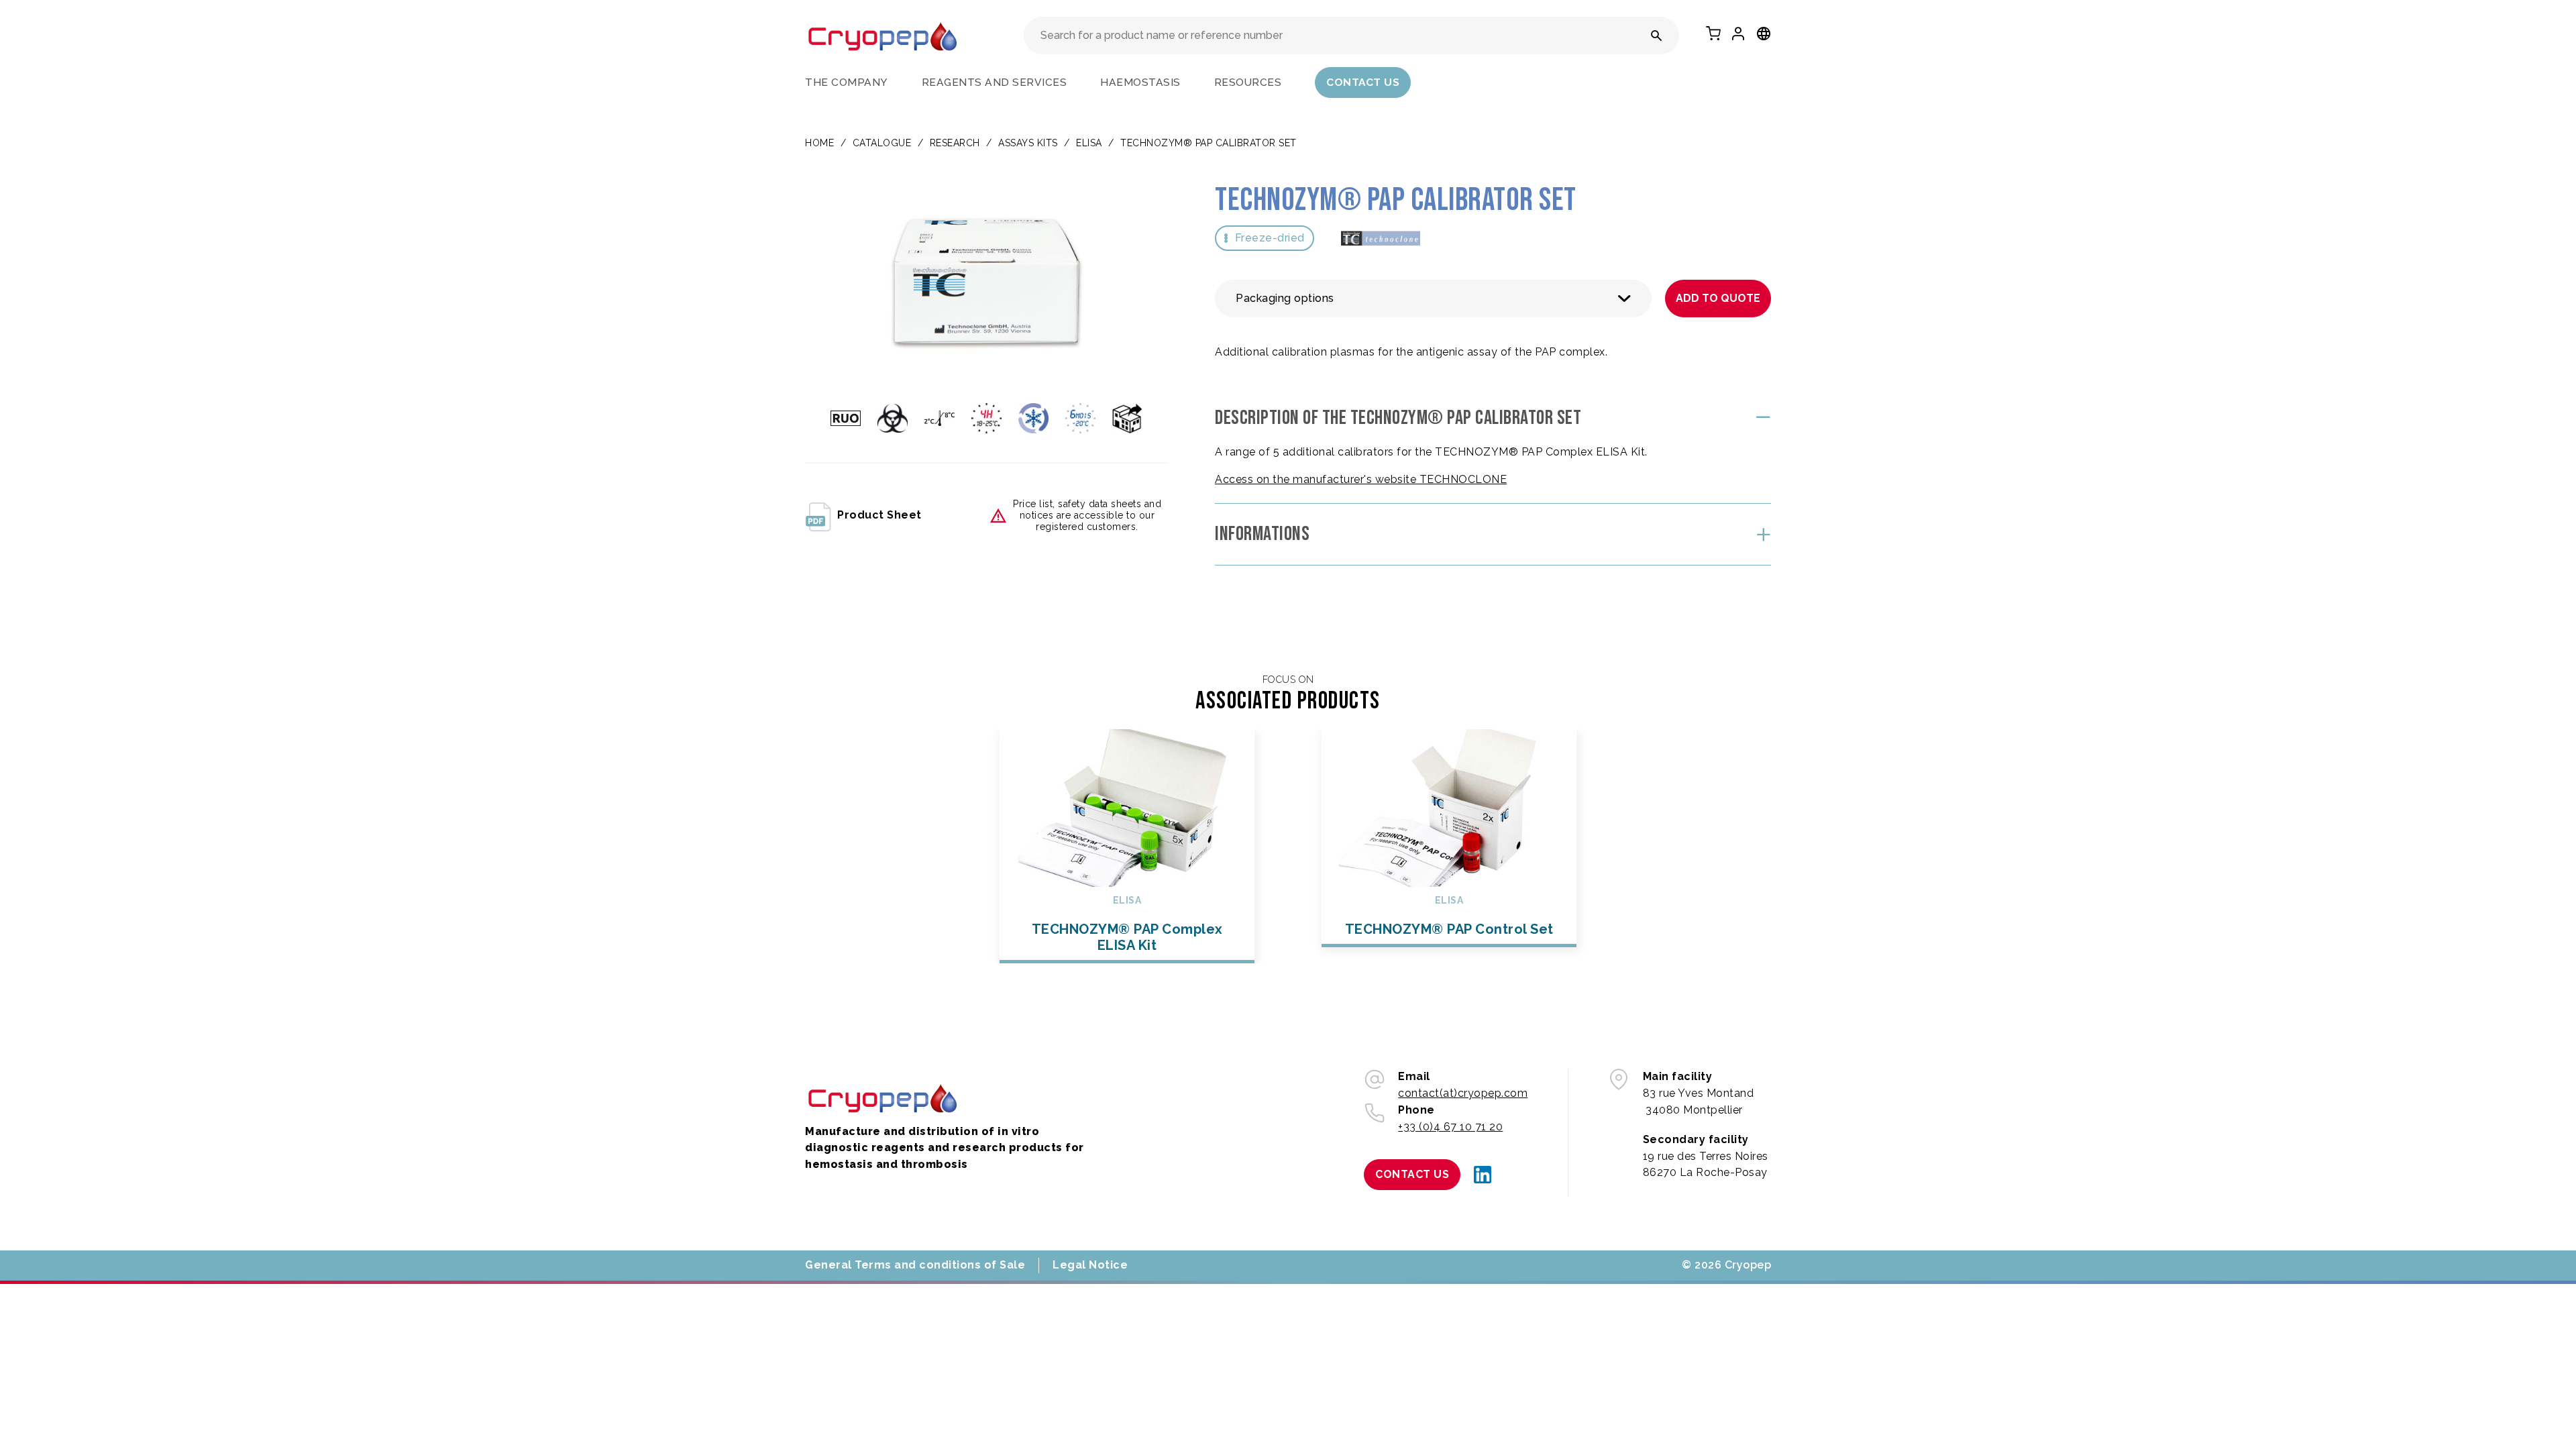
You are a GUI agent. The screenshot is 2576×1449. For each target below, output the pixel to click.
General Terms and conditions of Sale (915, 1265)
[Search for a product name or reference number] (1657, 36)
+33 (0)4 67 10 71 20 (1450, 1127)
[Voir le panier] (1713, 34)
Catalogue (882, 143)
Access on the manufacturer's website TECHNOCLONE (1361, 479)
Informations (1262, 534)
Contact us (1363, 82)
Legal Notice (1090, 1265)
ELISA (1089, 143)
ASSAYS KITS (1028, 143)
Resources (1248, 82)
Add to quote (1718, 298)
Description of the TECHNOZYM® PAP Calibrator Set (1398, 418)
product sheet (879, 515)
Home (819, 143)
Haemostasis (1140, 82)
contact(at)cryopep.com (1463, 1093)
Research (955, 143)
